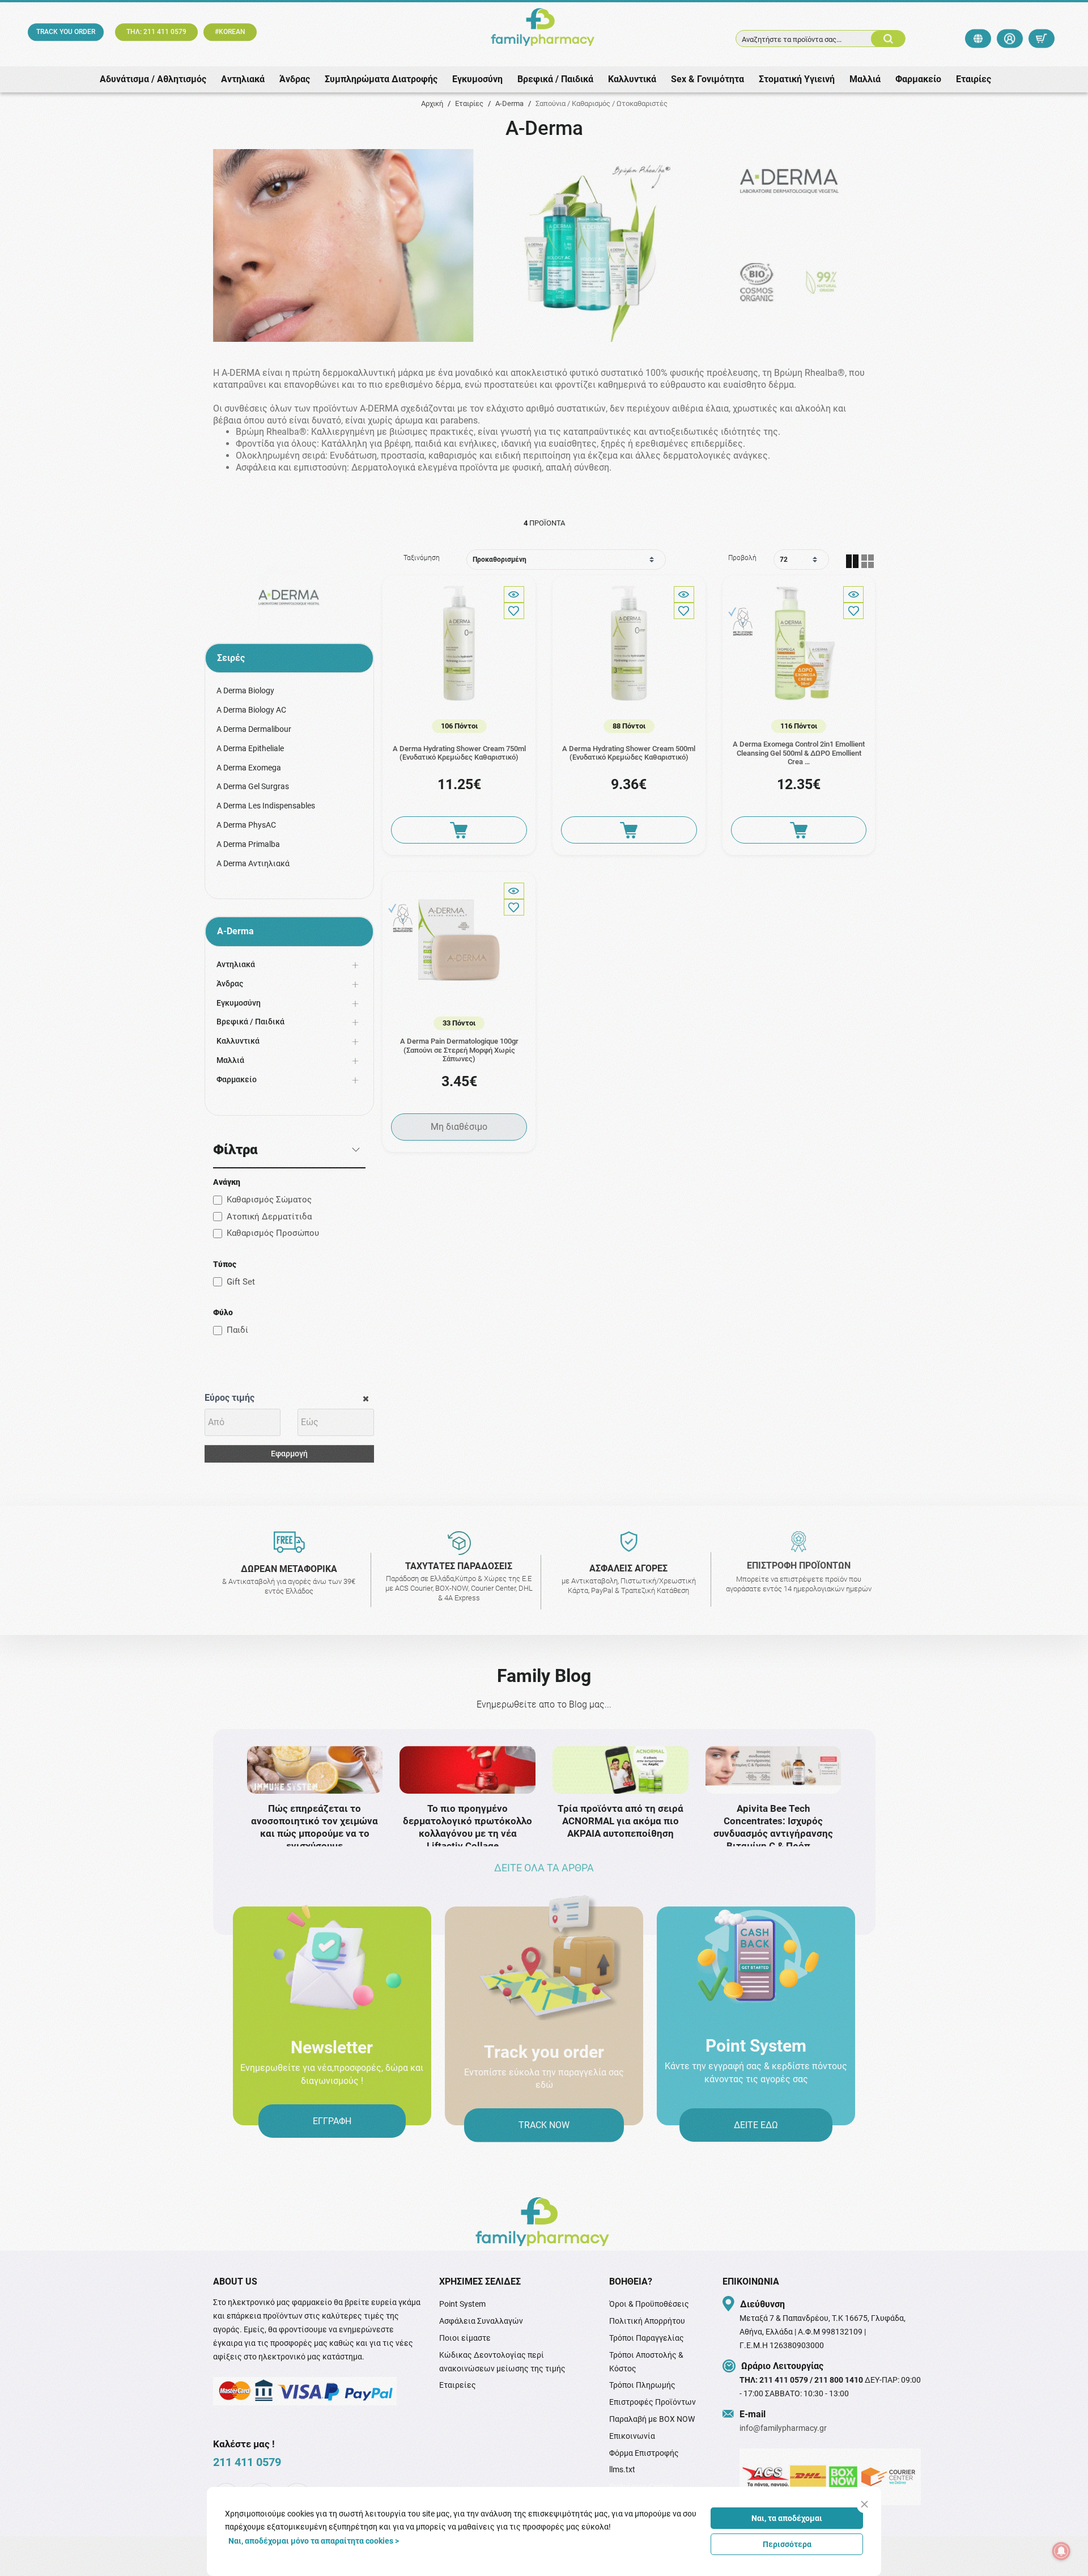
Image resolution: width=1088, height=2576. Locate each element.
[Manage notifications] (1061, 2551)
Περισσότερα (787, 2544)
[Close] (864, 2504)
